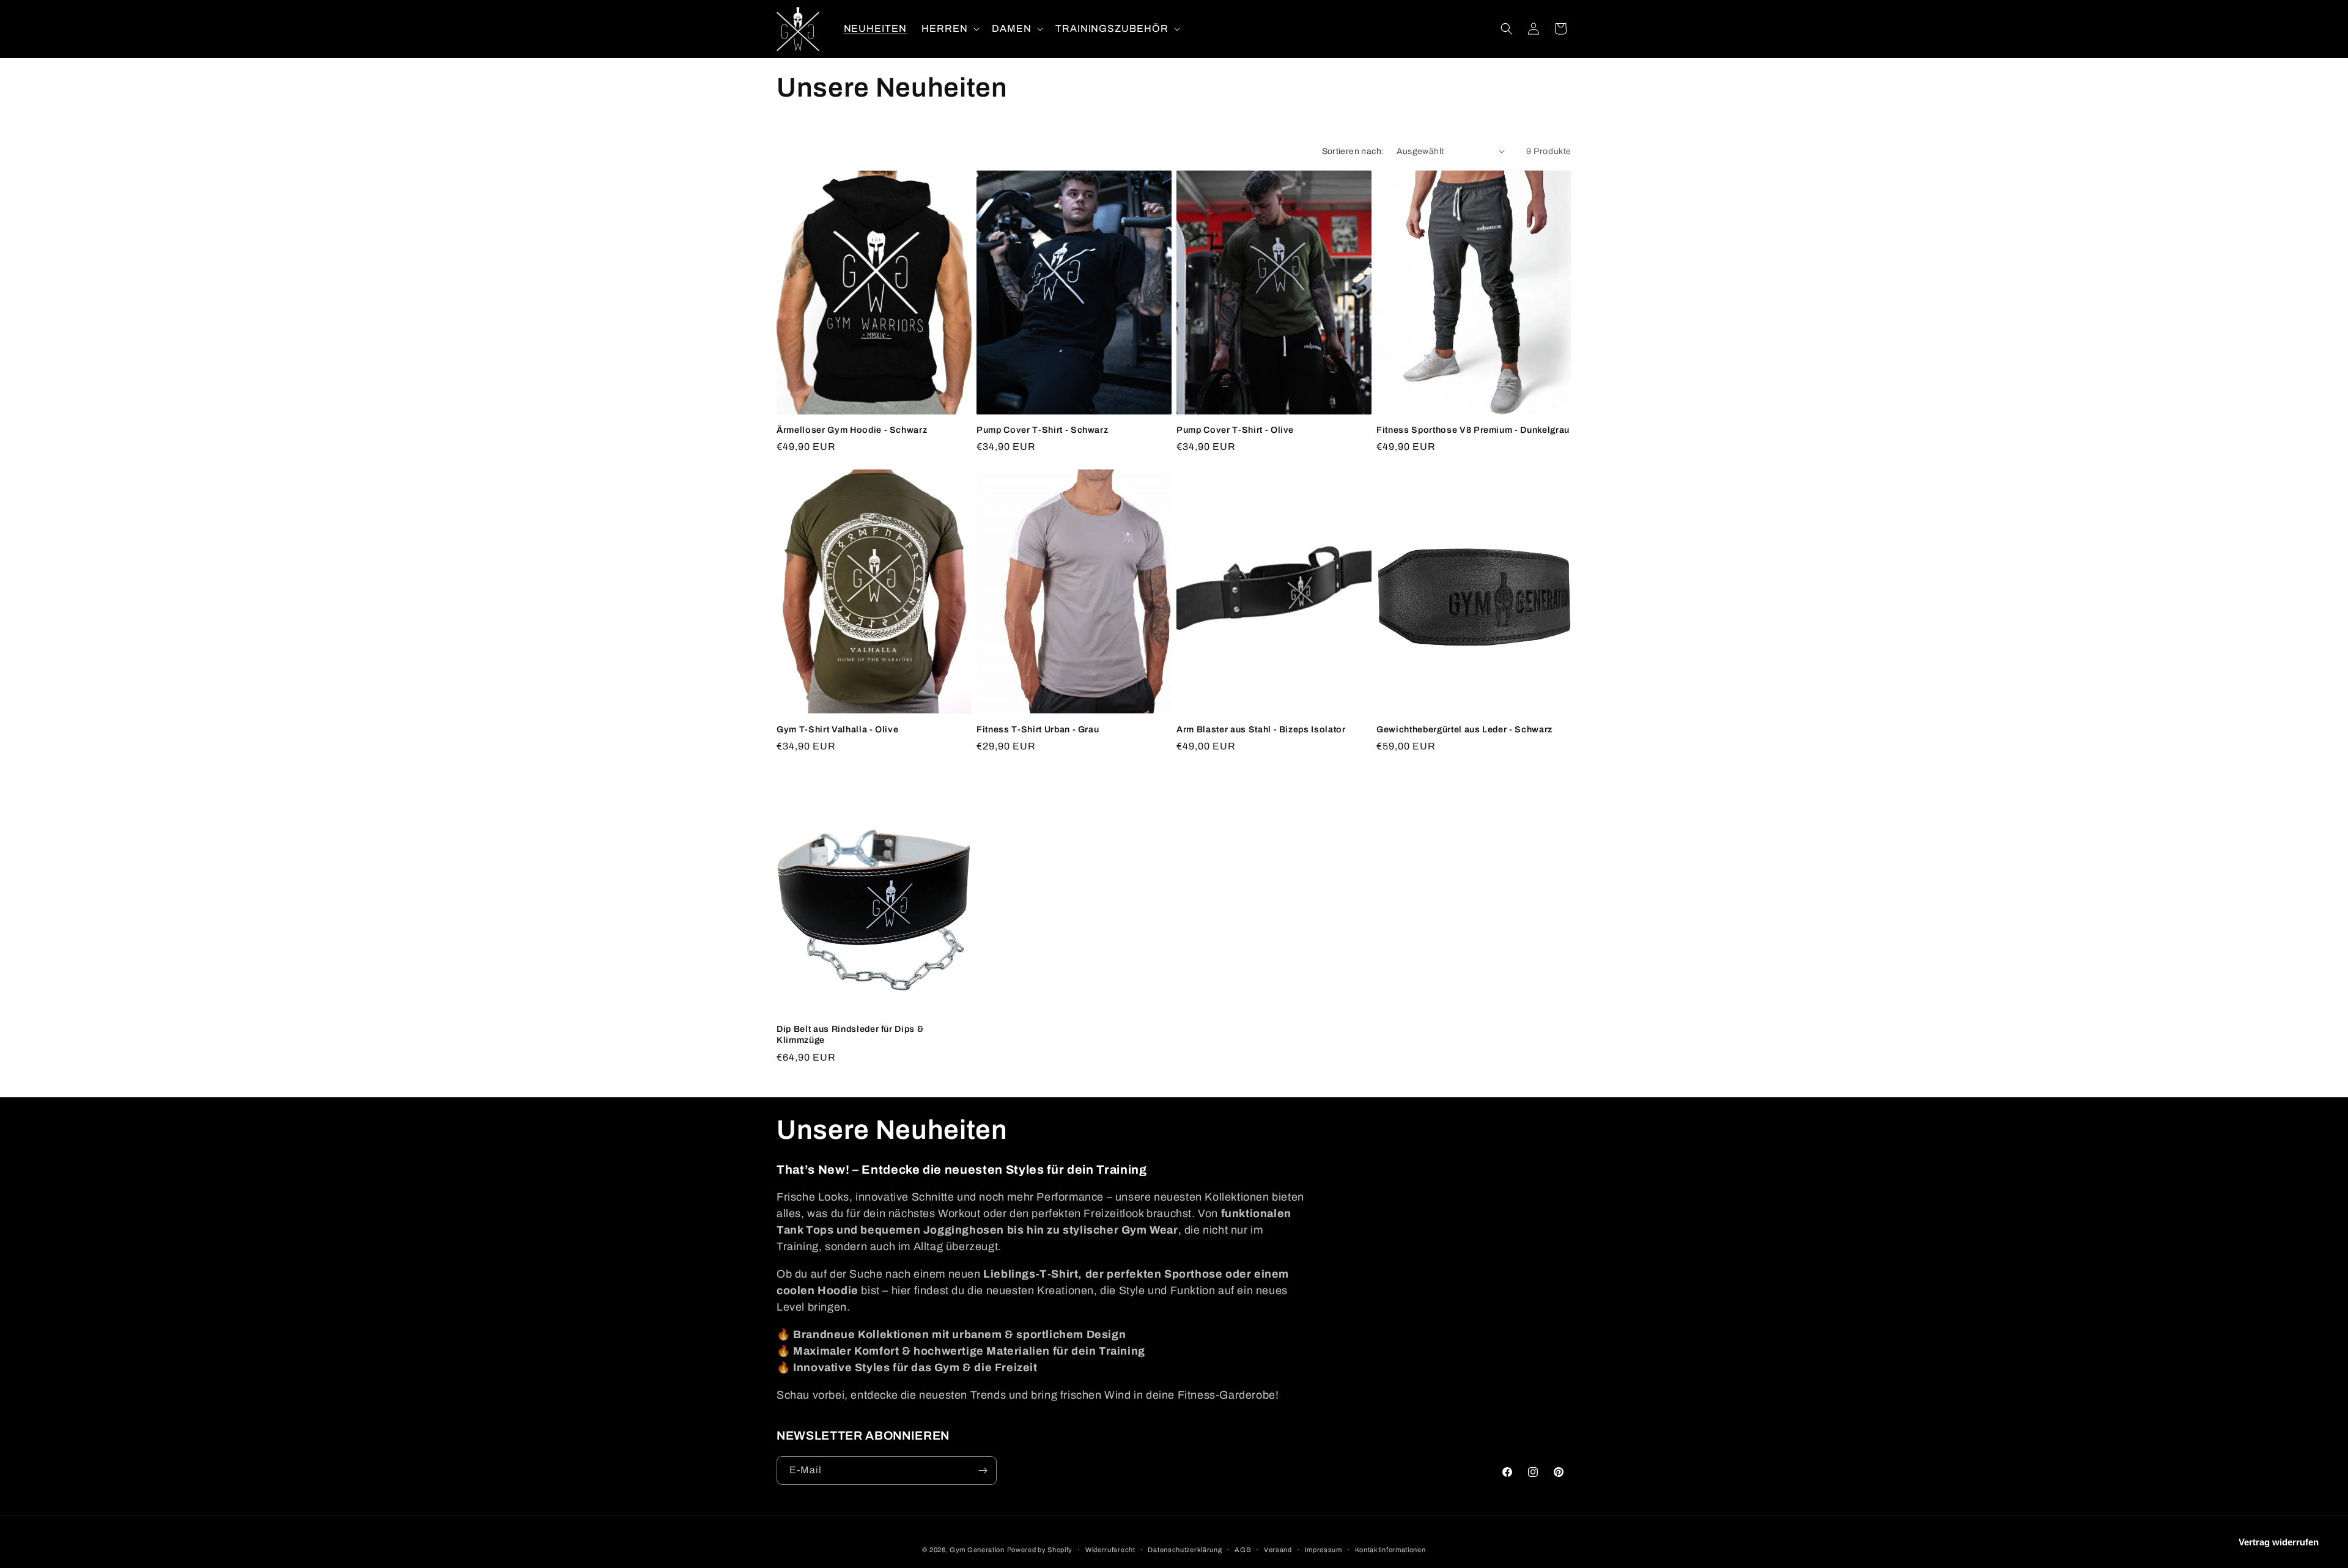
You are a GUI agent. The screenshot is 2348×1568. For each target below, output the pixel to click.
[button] (949, 29)
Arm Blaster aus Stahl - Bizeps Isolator (1261, 729)
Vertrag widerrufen (2279, 1542)
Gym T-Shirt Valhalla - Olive (837, 729)
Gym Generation (977, 1550)
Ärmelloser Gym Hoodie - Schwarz (852, 430)
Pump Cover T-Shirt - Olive (1235, 430)
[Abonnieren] (983, 1470)
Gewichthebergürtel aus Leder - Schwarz (1464, 729)
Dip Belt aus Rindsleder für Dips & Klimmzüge (850, 1034)
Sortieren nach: (1353, 151)
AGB (1243, 1550)
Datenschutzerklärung (1185, 1550)
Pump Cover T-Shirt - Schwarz (1042, 430)
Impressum (1324, 1550)
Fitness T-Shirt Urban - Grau (1038, 729)
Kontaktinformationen (1390, 1550)
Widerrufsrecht (1110, 1550)
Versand (1278, 1550)
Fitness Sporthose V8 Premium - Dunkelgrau (1473, 430)
